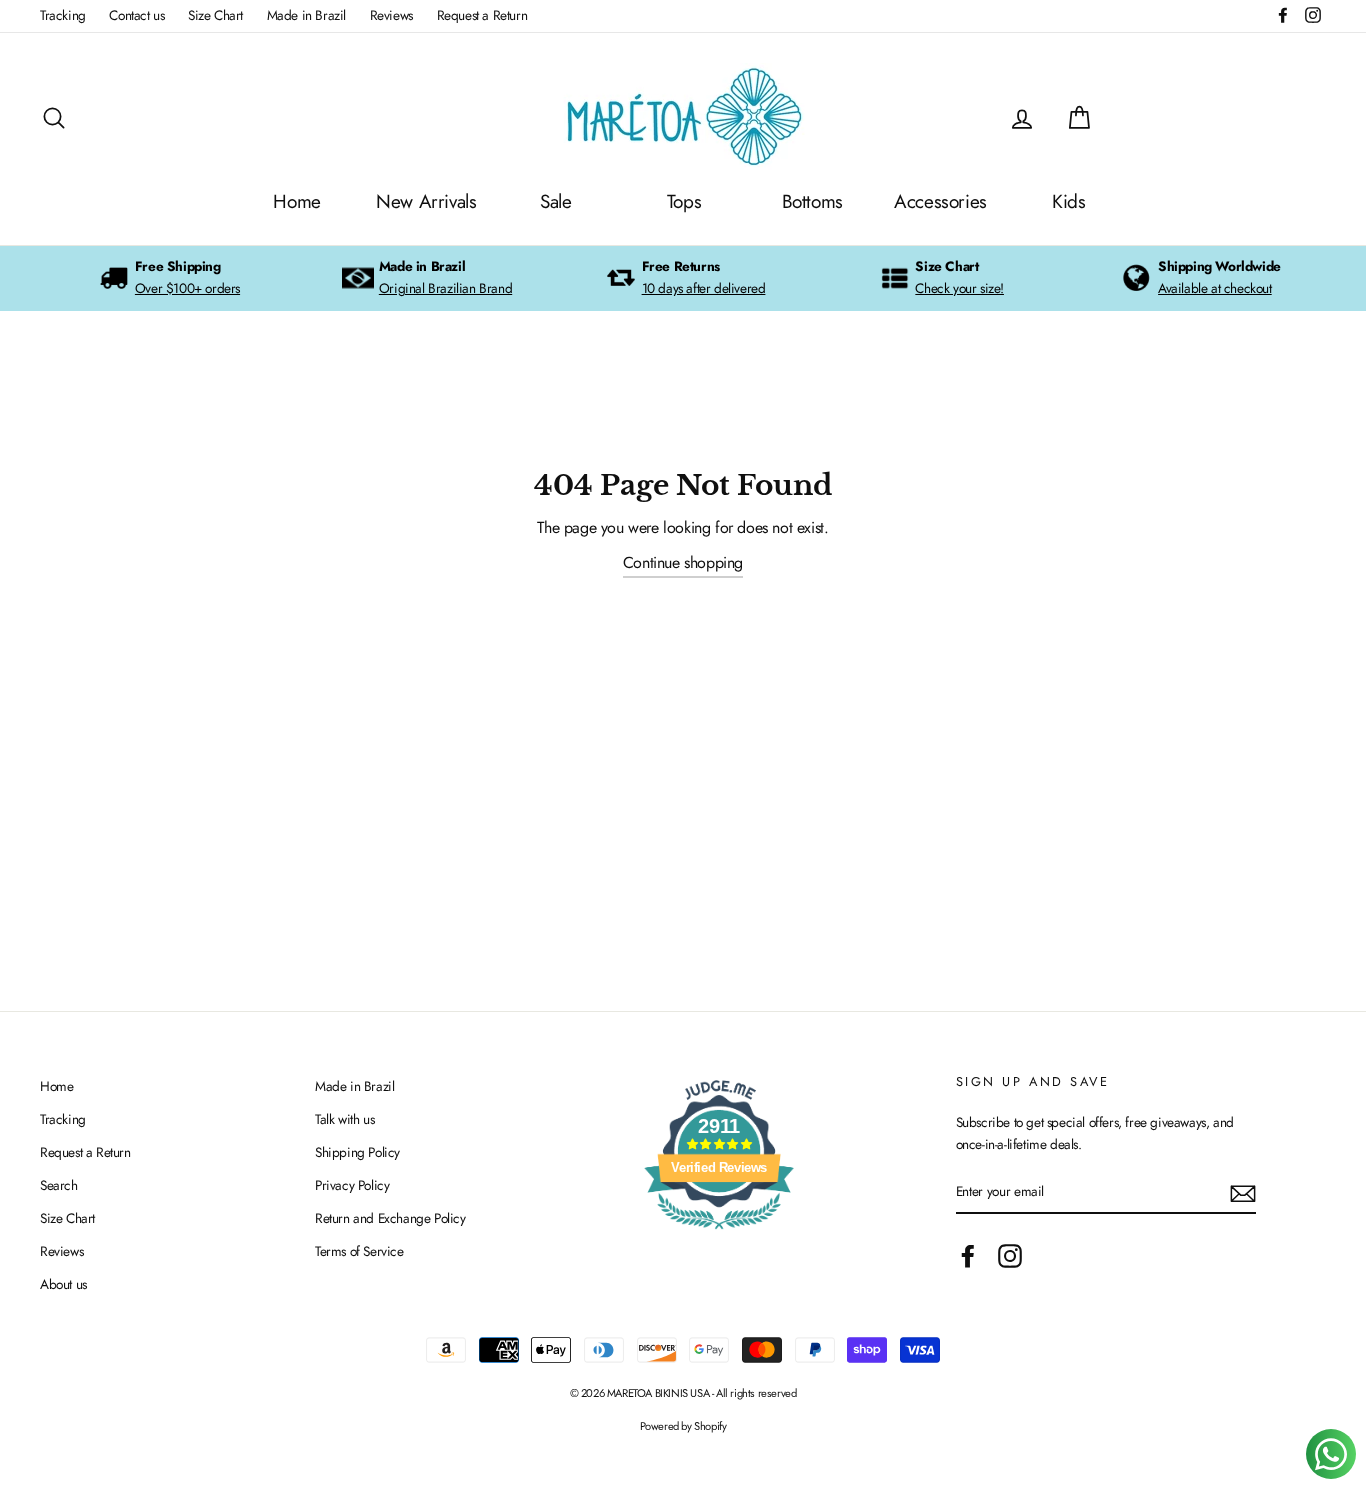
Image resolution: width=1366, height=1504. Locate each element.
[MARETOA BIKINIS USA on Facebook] (968, 1256)
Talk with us (344, 1119)
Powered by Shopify (683, 1426)
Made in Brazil (306, 15)
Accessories (940, 201)
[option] (169, 278)
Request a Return (482, 15)
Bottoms (812, 201)
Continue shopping (683, 562)
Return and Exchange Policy (390, 1218)
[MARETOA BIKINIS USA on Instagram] (1010, 1256)
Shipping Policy (357, 1152)
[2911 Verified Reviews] (719, 1233)
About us (63, 1284)
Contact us (136, 15)
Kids (1068, 201)
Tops (684, 201)
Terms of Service (359, 1251)
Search (59, 1185)
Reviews (391, 15)
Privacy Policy (352, 1185)
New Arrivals (426, 201)
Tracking (63, 15)
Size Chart (215, 15)
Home (296, 201)
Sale (555, 201)
